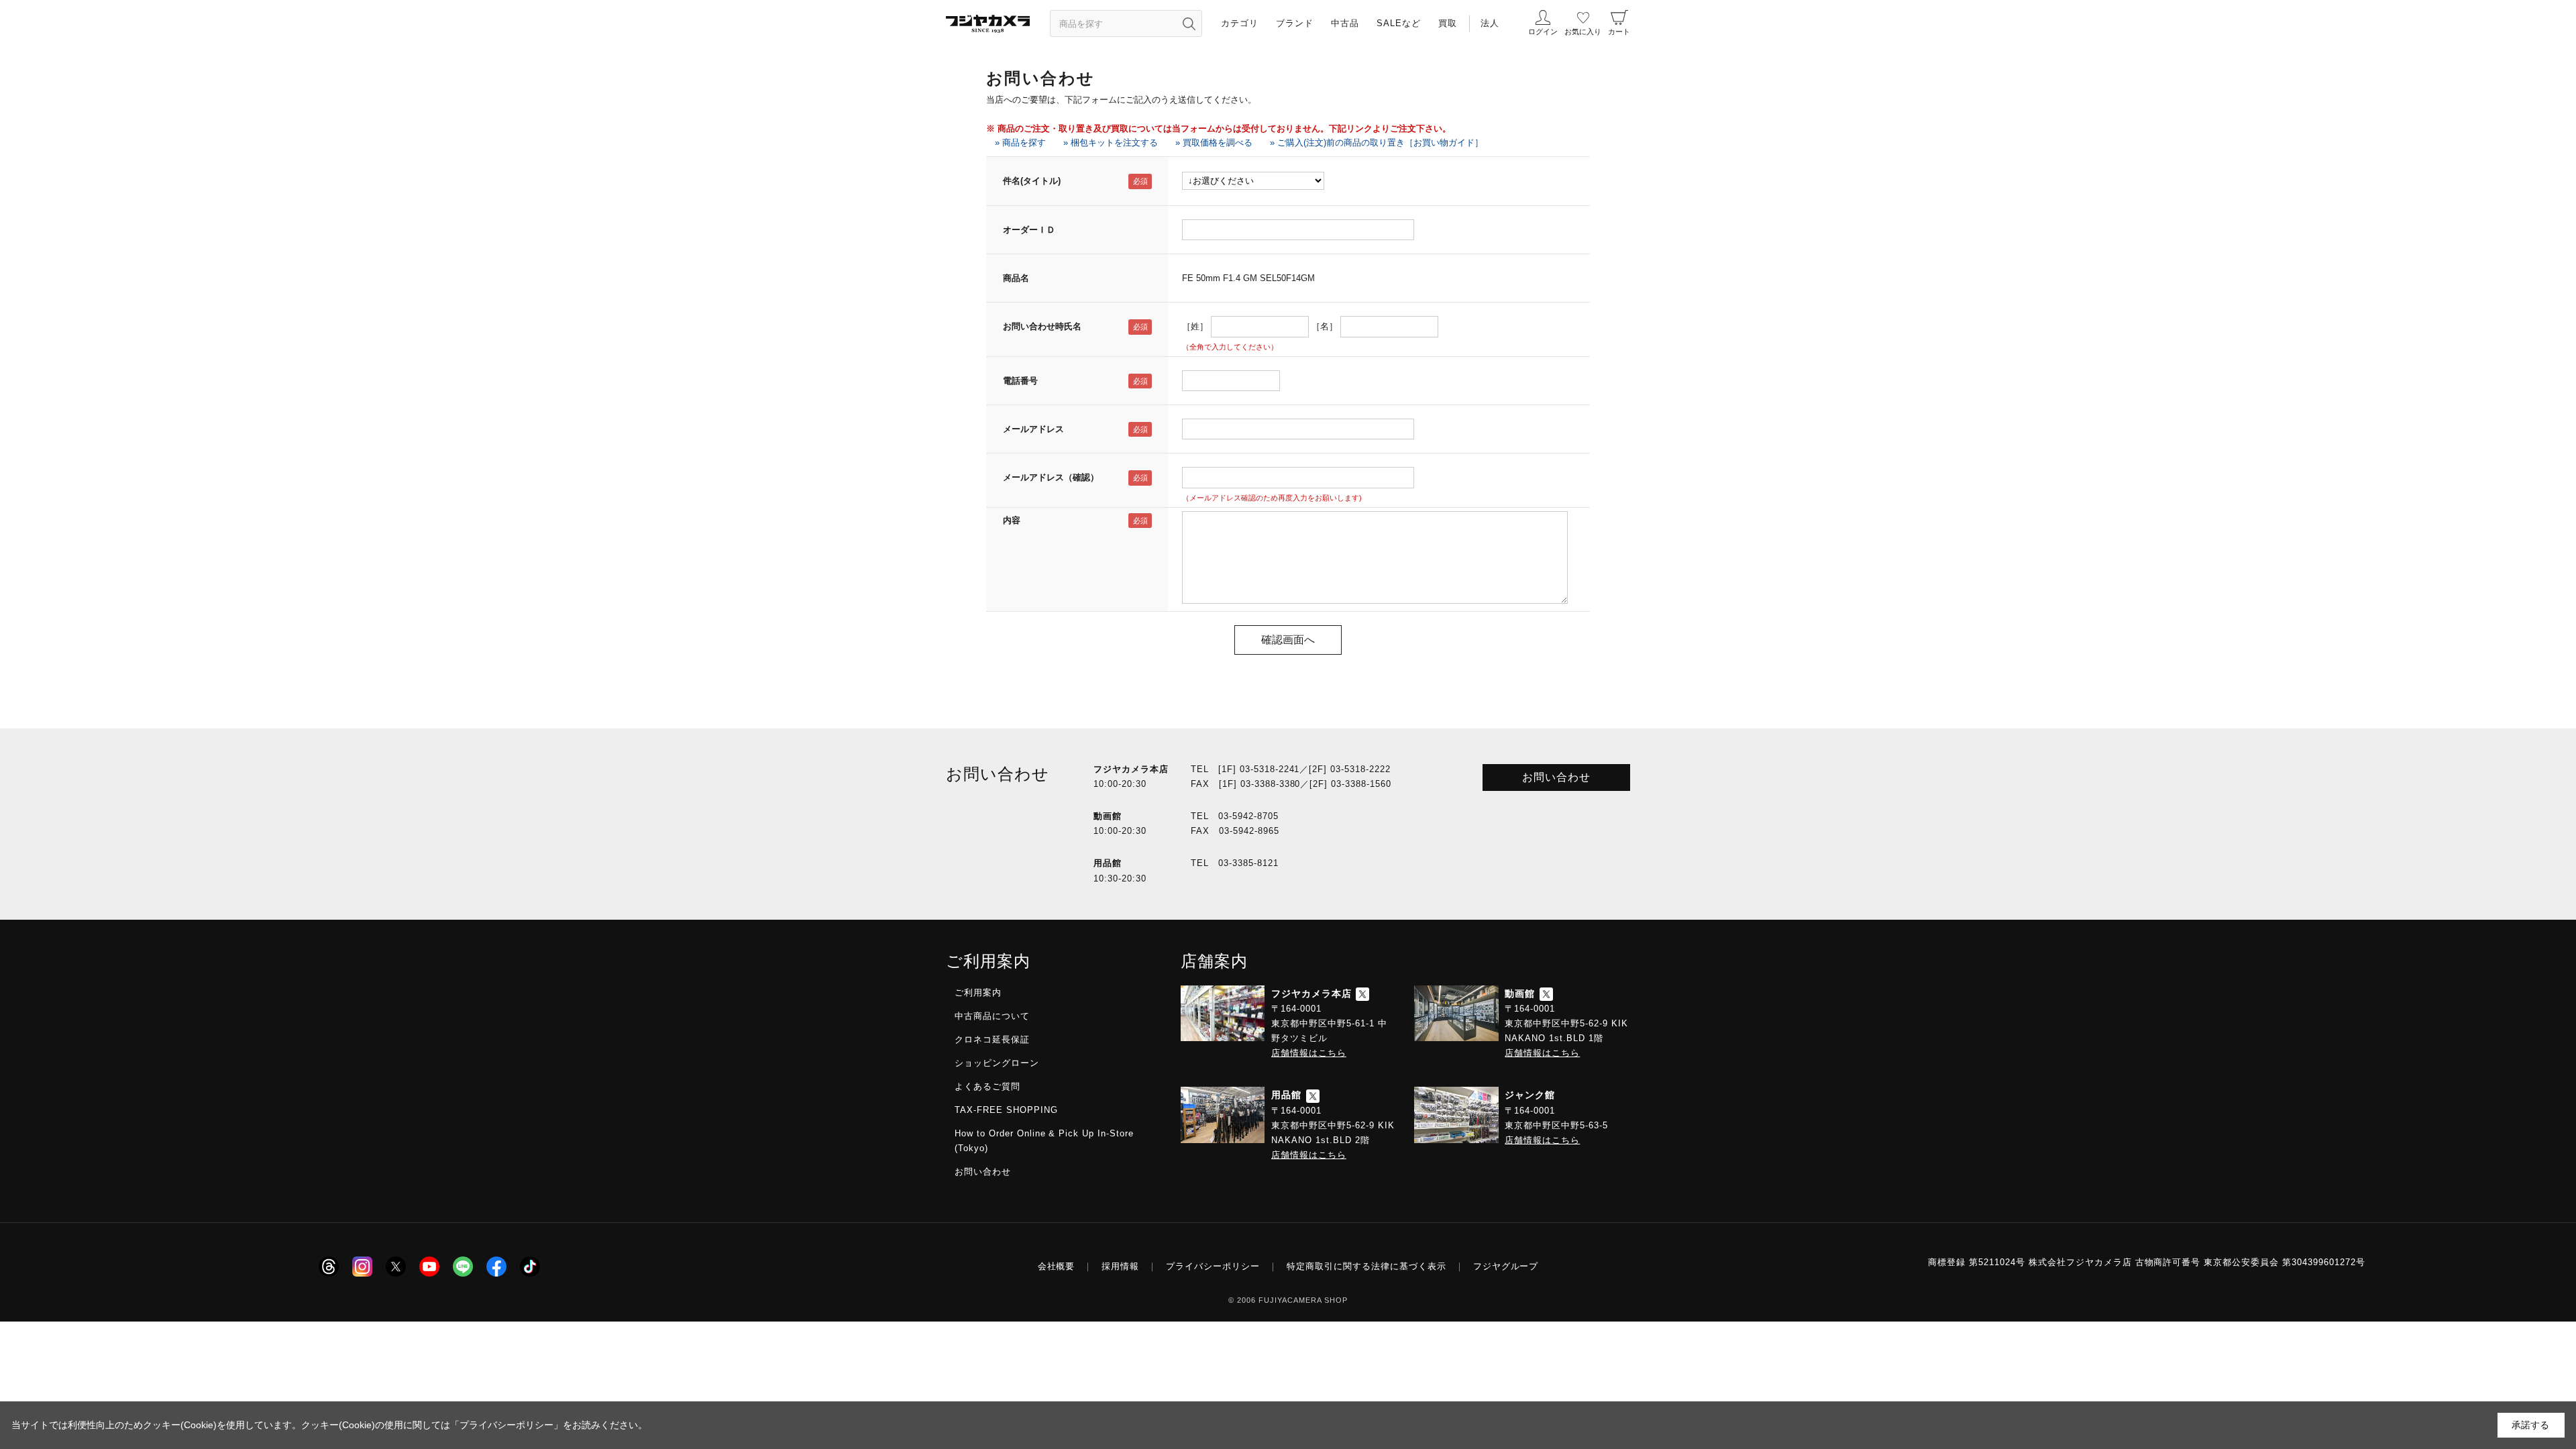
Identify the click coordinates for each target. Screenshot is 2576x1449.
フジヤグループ (1506, 1266)
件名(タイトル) (1032, 181)
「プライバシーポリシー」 (506, 1425)
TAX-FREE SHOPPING (1006, 1110)
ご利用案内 (978, 992)
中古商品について (992, 1016)
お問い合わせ (1556, 777)
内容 (1012, 520)
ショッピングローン (997, 1063)
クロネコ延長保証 (992, 1039)
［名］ (1325, 326)
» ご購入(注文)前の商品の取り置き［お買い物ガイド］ (1377, 143)
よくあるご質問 (987, 1086)
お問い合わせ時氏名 (1042, 326)
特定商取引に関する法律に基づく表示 (1366, 1266)
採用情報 (1120, 1266)
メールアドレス (1033, 429)
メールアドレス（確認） (1051, 477)
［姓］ (1195, 326)
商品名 (1016, 278)
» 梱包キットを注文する (1111, 143)
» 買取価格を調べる (1214, 143)
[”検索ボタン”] (1189, 23)
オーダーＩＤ (1029, 230)
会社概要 (1057, 1266)
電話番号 (1020, 381)
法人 (1490, 23)
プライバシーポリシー (1213, 1266)
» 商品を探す (1020, 143)
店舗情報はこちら (1309, 1053)
